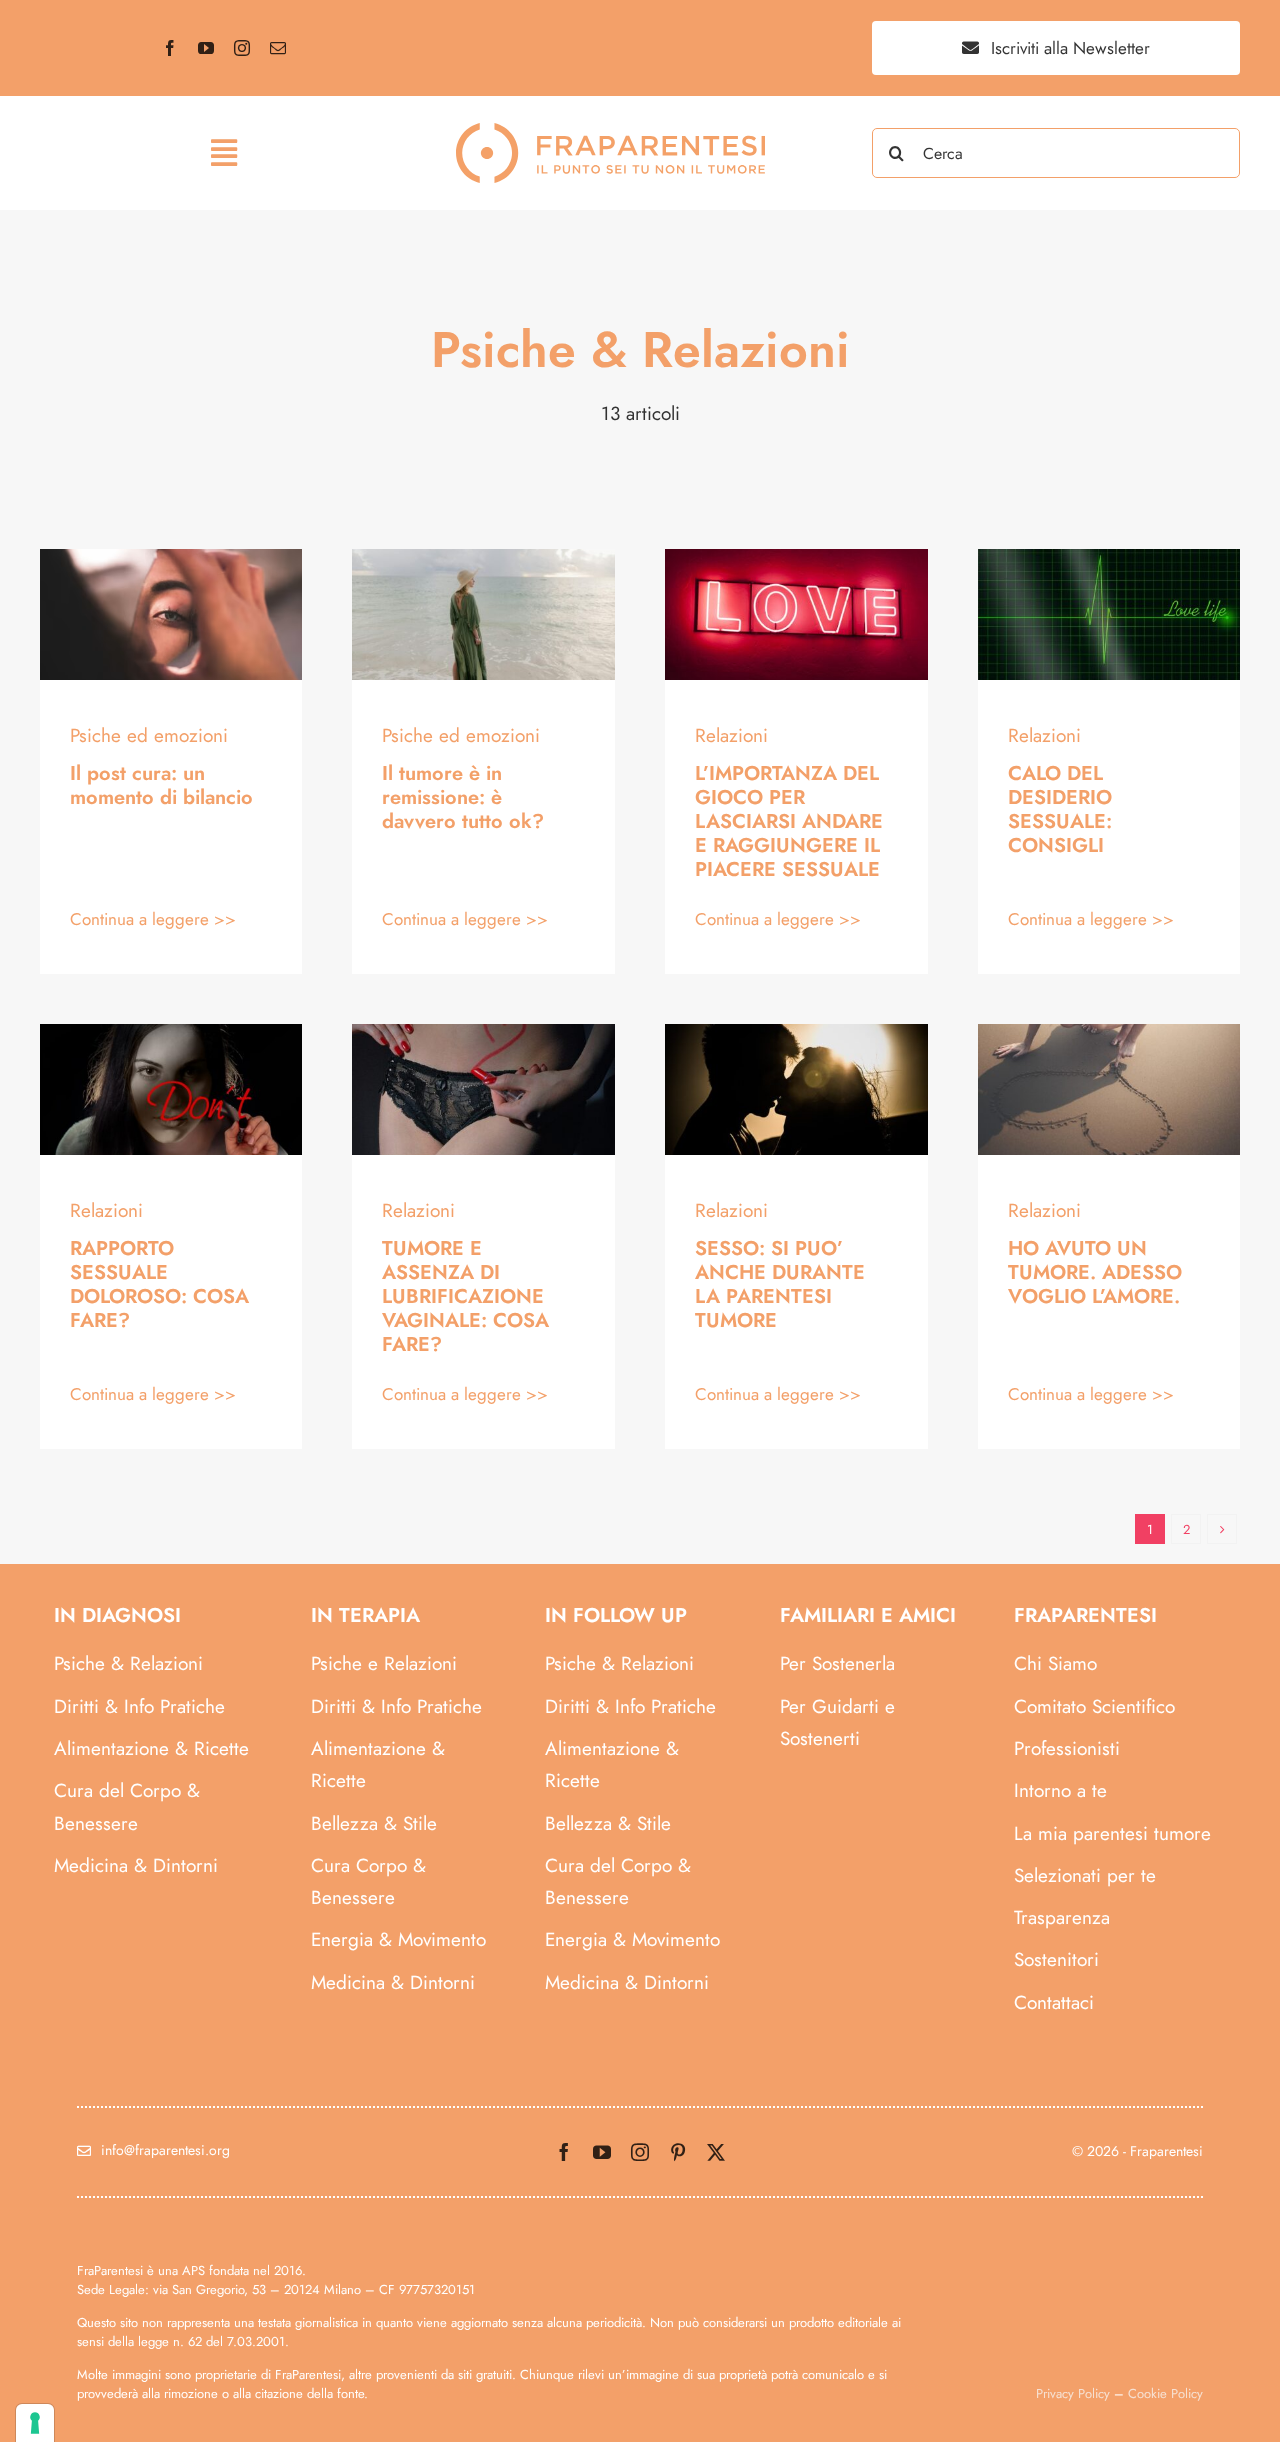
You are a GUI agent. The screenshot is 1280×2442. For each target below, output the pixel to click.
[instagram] (242, 48)
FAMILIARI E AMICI (868, 1615)
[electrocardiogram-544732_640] (1109, 558)
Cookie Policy (1165, 2393)
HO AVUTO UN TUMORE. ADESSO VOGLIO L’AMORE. (1095, 1272)
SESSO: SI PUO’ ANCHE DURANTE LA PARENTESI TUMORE (780, 1284)
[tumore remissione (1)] (483, 558)
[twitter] (716, 2152)
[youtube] (206, 48)
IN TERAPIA (365, 1615)
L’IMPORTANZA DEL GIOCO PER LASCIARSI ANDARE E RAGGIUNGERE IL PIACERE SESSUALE (789, 821)
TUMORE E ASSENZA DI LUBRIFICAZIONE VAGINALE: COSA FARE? (465, 1296)
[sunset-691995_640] (796, 1033)
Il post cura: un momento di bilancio (161, 785)
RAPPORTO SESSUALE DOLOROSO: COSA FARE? (159, 1284)
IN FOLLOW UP (616, 1615)
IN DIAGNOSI (117, 1615)
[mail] (278, 48)
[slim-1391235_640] (483, 1033)
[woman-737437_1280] (171, 1033)
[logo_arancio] (610, 132)
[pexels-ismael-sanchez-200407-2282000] (171, 558)
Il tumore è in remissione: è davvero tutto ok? (463, 797)
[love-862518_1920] (796, 558)
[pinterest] (678, 2152)
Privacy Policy (1073, 2393)
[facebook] (170, 48)
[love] (1109, 1033)
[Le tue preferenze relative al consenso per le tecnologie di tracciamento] (35, 2423)
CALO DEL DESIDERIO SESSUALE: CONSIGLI (1060, 809)
